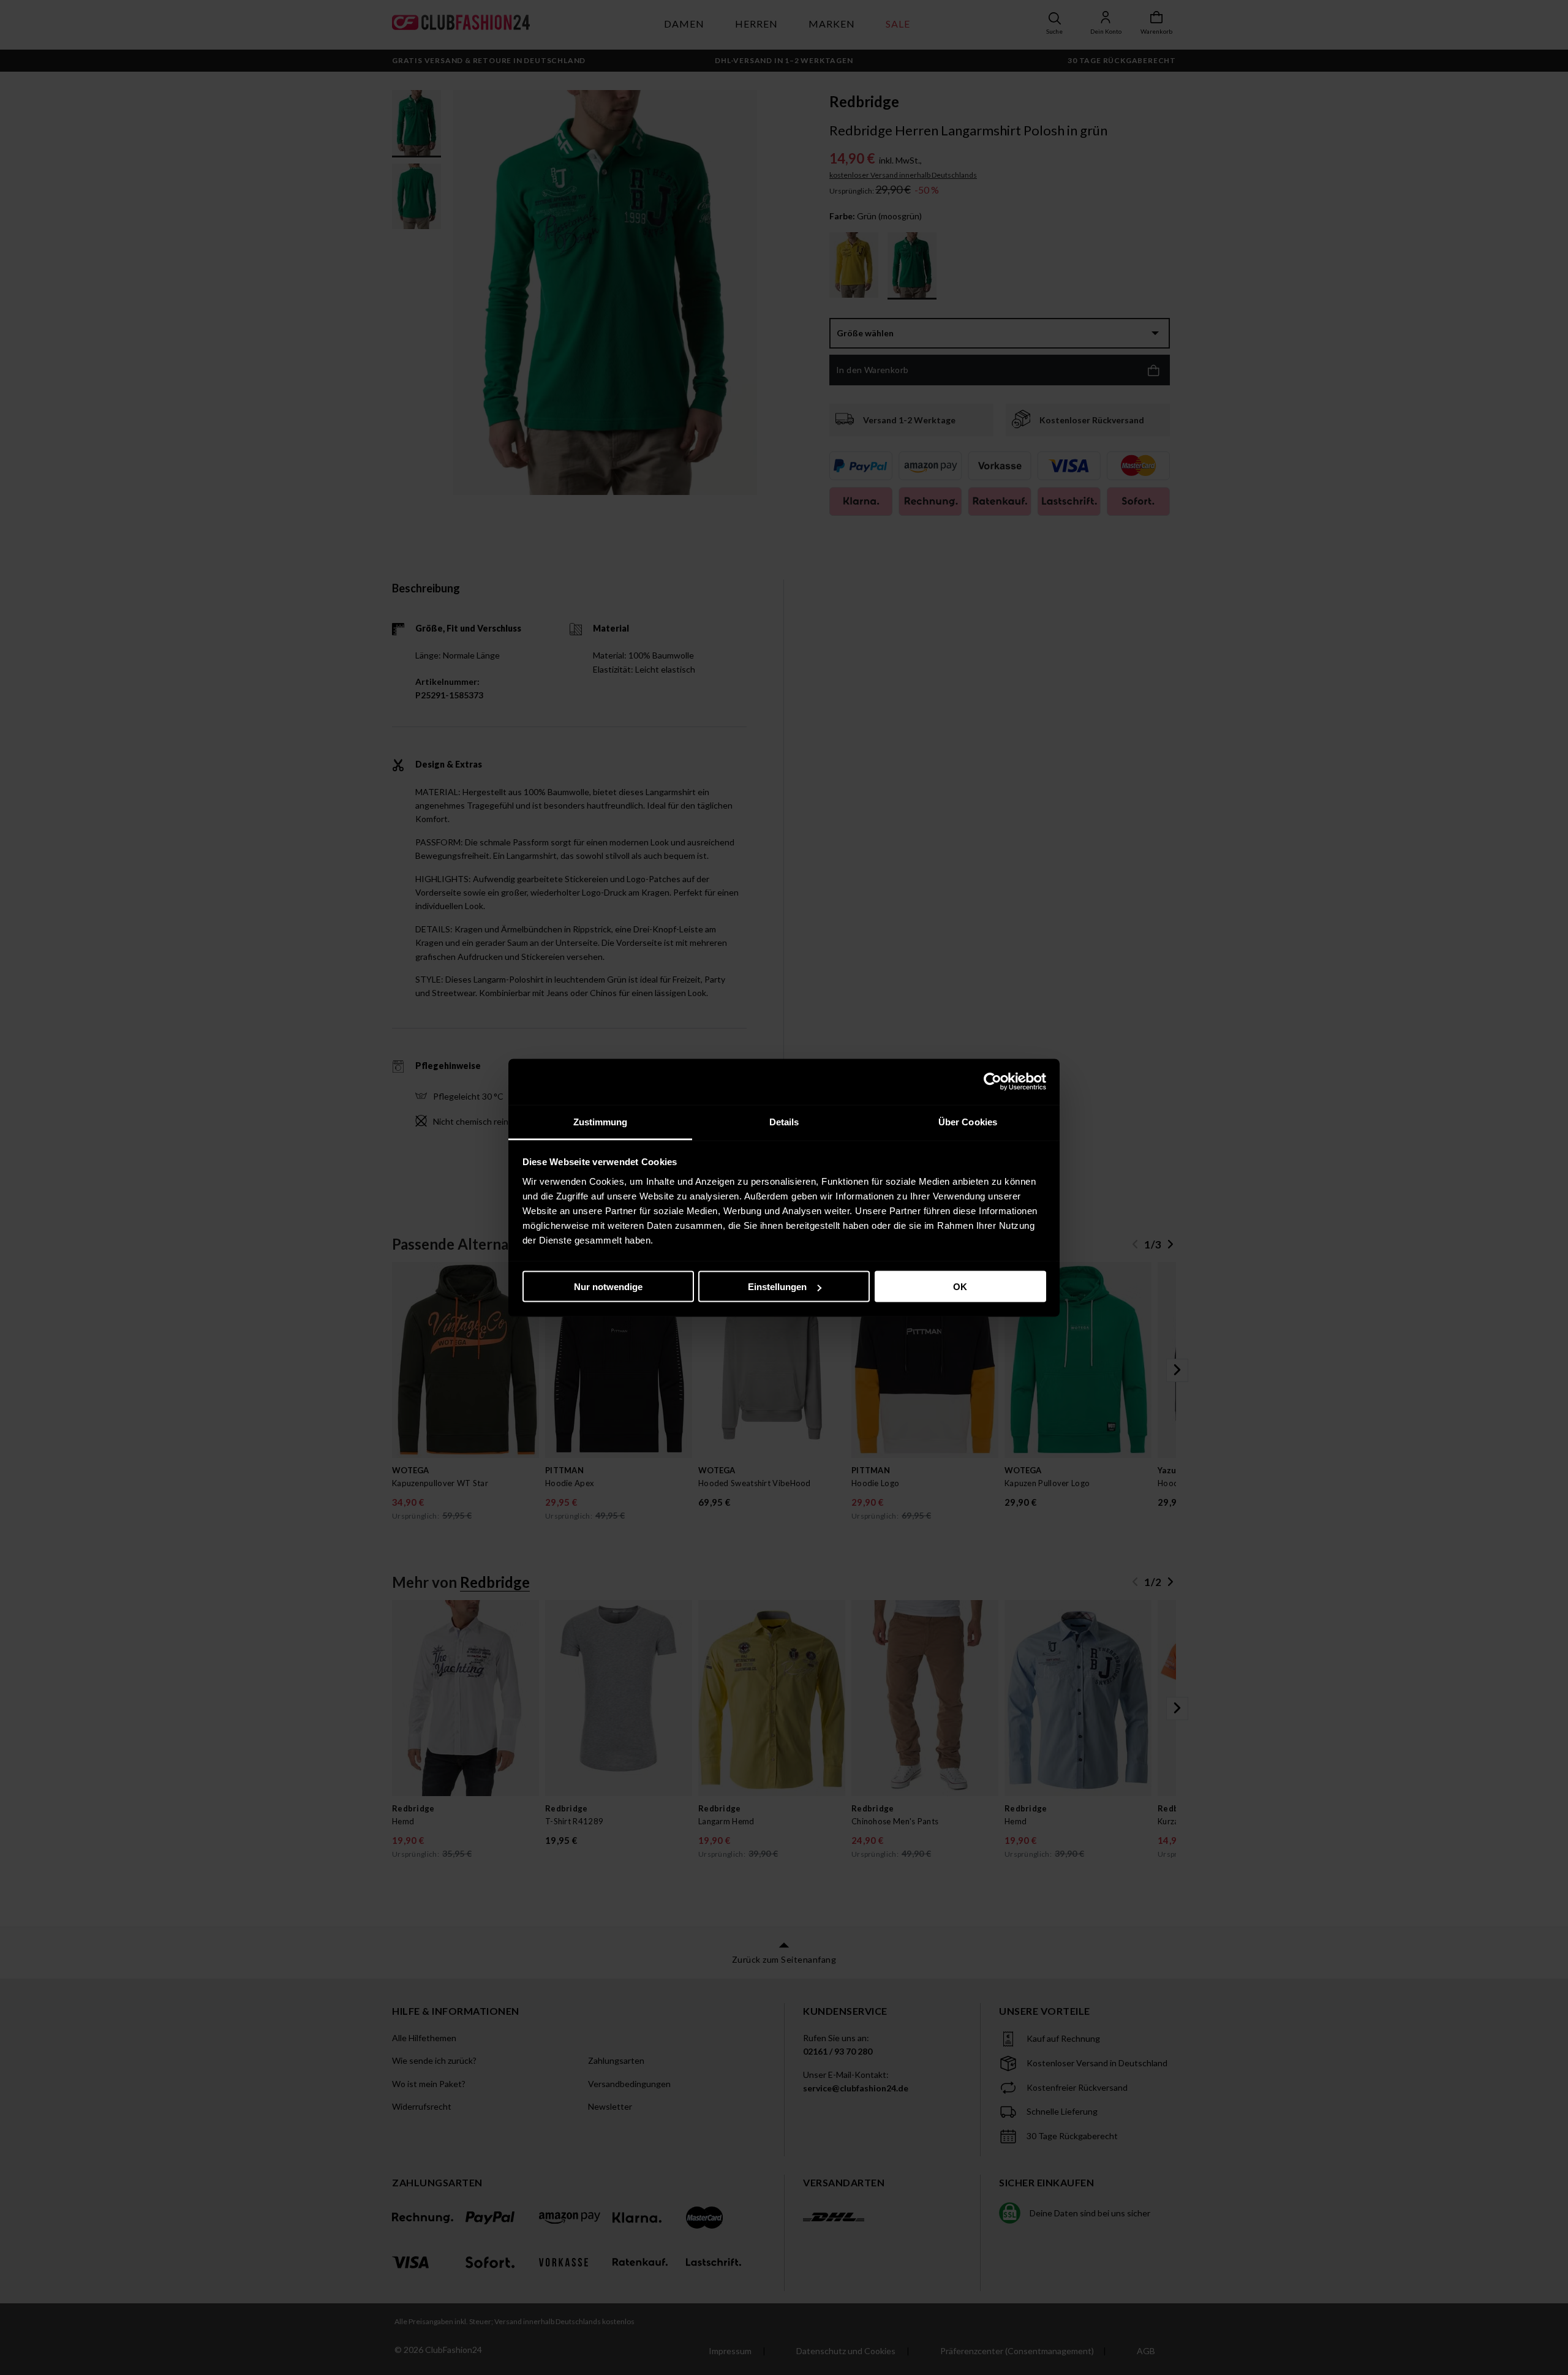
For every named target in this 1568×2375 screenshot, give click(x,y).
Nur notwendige (608, 1287)
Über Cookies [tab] (968, 1121)
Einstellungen (777, 1287)
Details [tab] (784, 1121)
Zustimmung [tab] (601, 1121)
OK (960, 1287)
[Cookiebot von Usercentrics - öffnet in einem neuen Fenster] (993, 1082)
